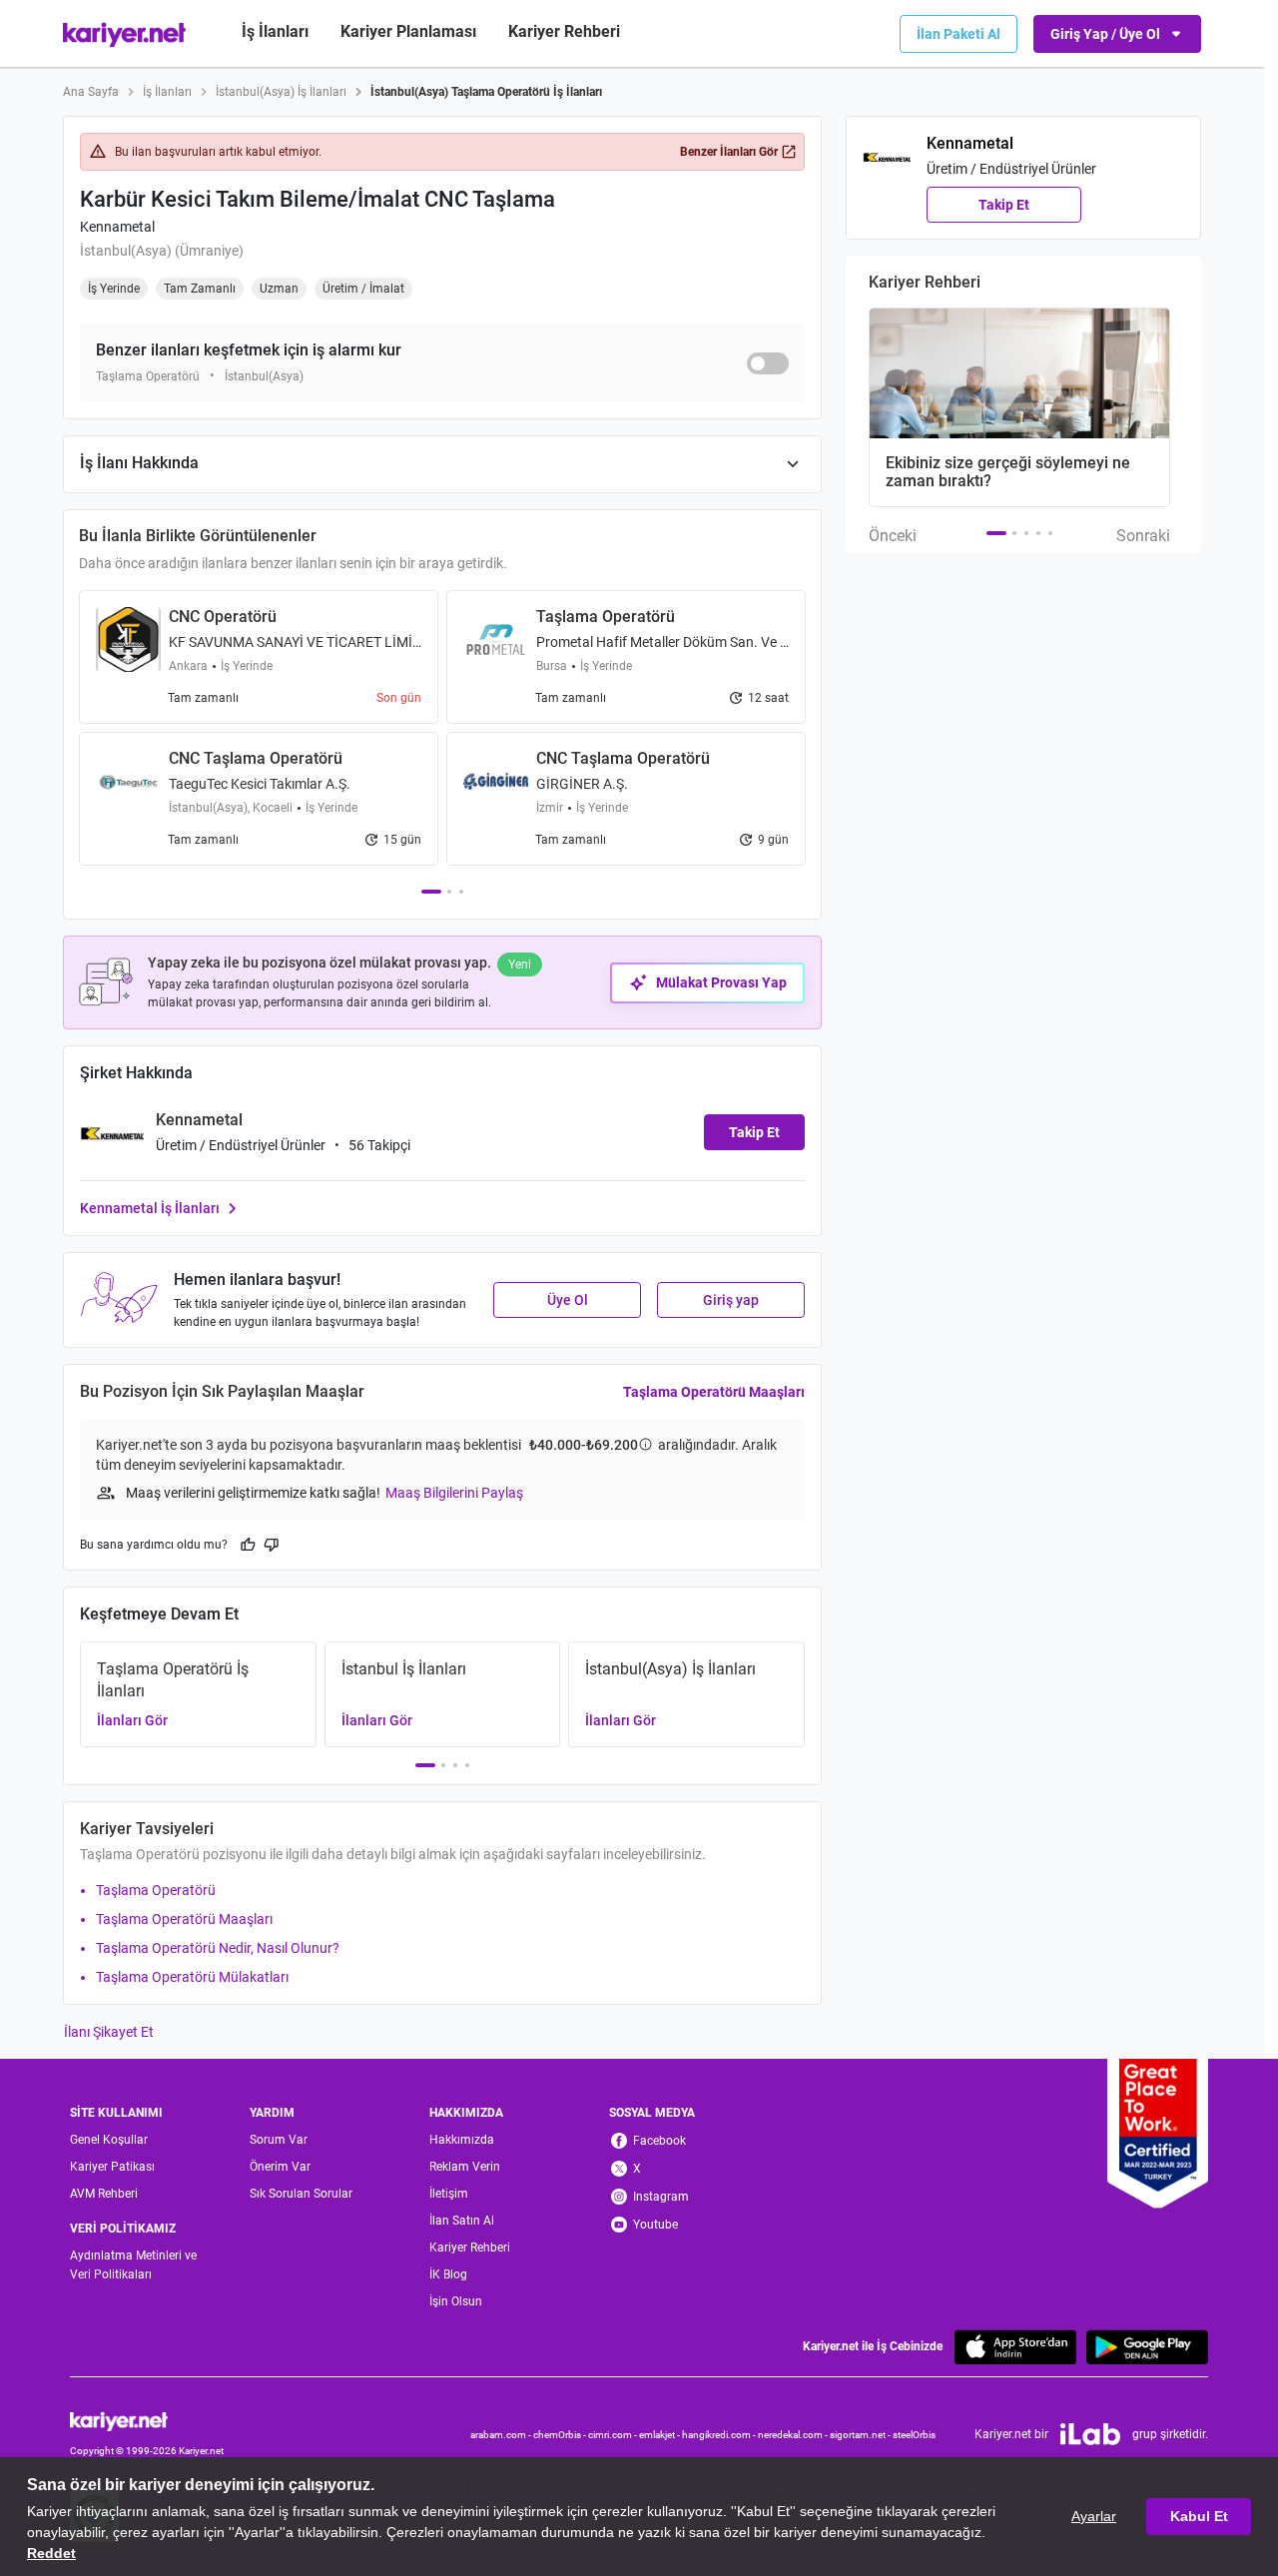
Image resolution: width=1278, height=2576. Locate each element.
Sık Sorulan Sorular (301, 2194)
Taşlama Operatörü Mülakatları (192, 1977)
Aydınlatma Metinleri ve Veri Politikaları (133, 2265)
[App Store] (1015, 2347)
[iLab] (1090, 2434)
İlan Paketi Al (958, 34)
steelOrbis (914, 2435)
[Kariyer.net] (147, 2421)
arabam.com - (502, 2435)
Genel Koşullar (109, 2140)
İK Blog (448, 2274)
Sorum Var (279, 2140)
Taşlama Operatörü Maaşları (714, 1392)
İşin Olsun (456, 2301)
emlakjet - (660, 2435)
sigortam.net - (861, 2435)
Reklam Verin (465, 2167)
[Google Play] (1147, 2347)
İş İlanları (275, 31)
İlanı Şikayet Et (109, 2032)
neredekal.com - (794, 2435)
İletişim (449, 2194)
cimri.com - (614, 2435)
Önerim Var (280, 2167)
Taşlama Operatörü (156, 1890)
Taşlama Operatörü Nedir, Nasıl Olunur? (218, 1948)
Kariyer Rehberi (470, 2248)
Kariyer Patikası (112, 2167)
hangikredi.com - (720, 2435)
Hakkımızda (462, 2140)
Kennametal (117, 227)
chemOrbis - (561, 2435)
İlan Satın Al (462, 2221)
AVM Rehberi (104, 2194)
